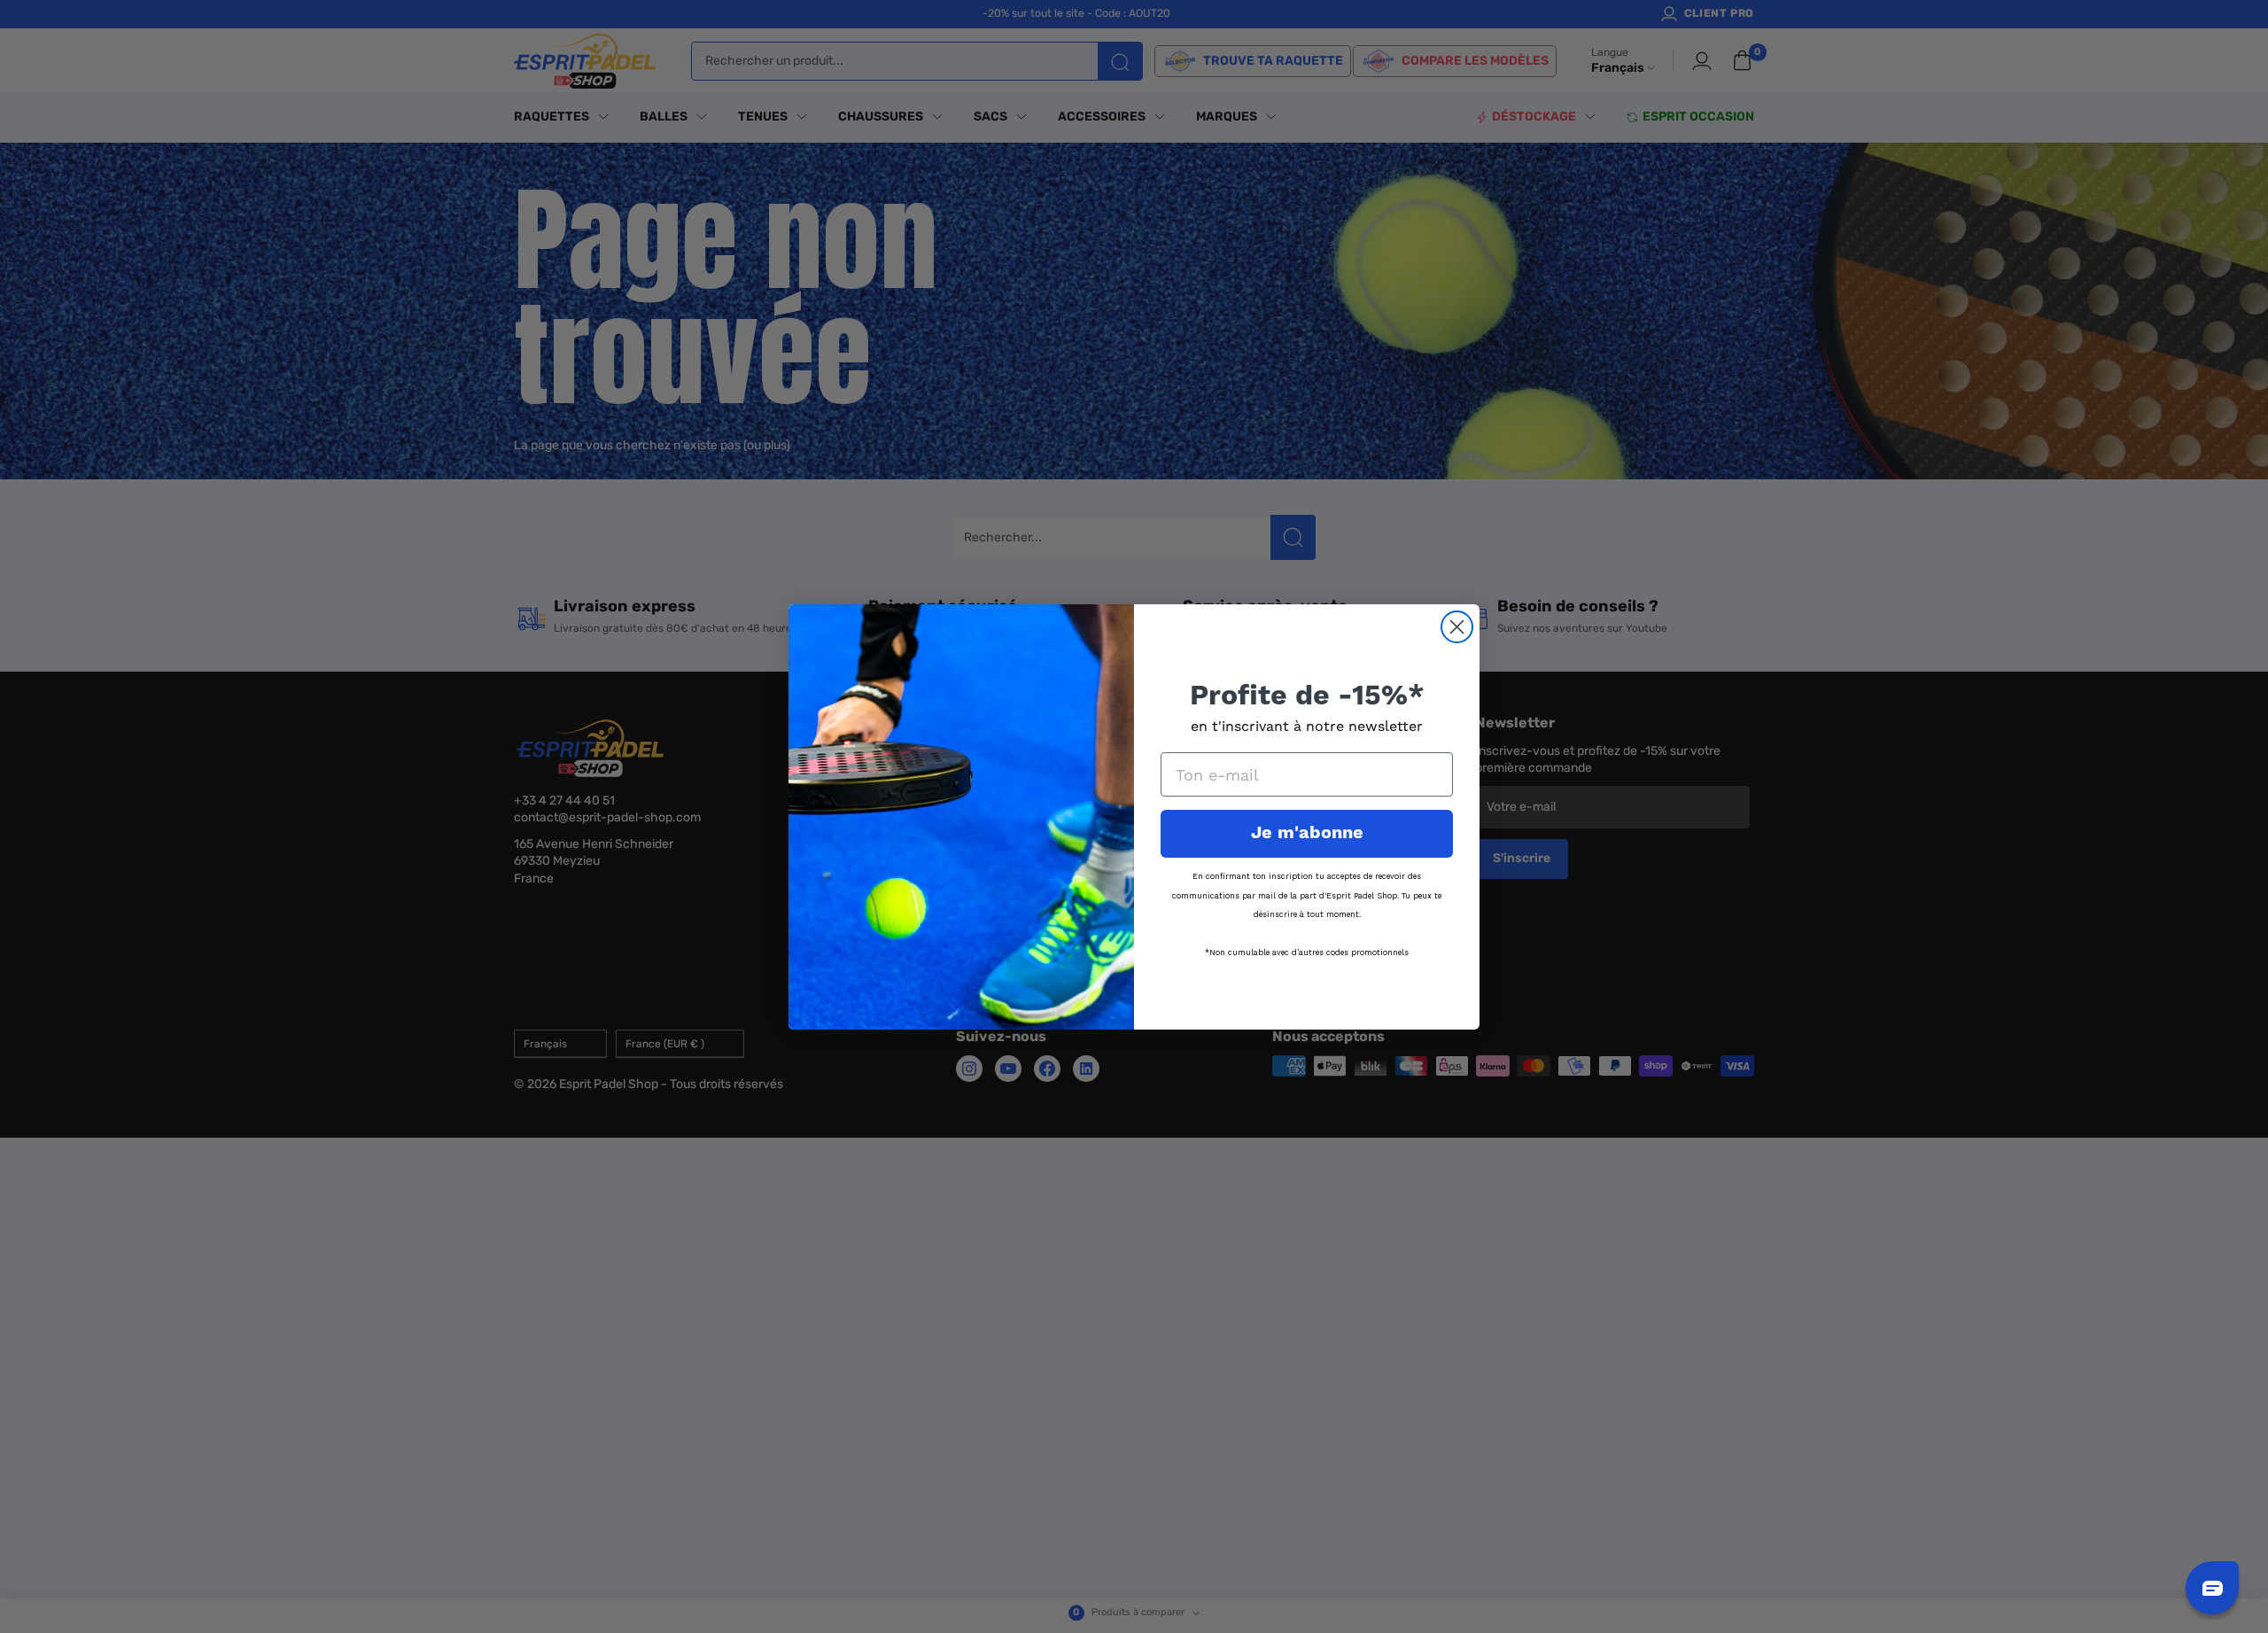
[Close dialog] (1457, 627)
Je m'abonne (1307, 833)
